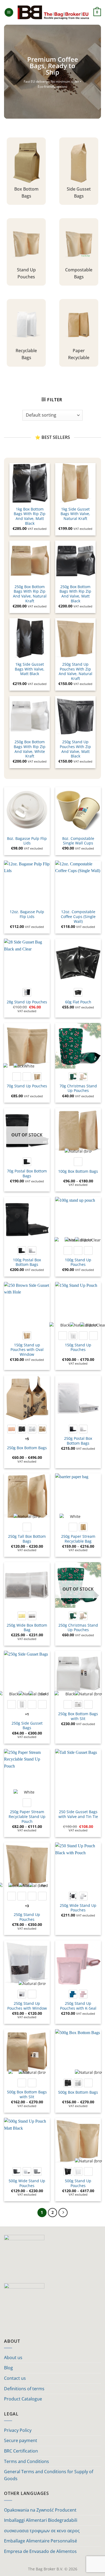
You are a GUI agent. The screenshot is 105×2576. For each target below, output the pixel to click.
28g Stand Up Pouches (27, 1002)
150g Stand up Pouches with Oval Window (27, 1350)
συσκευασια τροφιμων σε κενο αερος (42, 2531)
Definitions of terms (24, 2389)
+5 (27, 1439)
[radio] (27, 992)
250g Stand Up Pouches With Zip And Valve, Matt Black (75, 749)
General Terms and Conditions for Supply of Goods (49, 2475)
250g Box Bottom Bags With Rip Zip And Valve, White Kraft (30, 749)
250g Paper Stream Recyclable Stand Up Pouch (27, 1817)
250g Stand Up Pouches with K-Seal (78, 2006)
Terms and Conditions (27, 2461)
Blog (8, 2368)
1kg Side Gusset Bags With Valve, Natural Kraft (75, 514)
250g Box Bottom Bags (27, 1448)
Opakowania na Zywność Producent (40, 2510)
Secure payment (21, 2440)
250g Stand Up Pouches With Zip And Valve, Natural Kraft (76, 671)
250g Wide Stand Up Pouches (78, 1908)
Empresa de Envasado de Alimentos (40, 2551)
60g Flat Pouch (78, 1002)
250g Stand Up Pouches (27, 1917)
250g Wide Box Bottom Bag (27, 1628)
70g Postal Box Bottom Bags (27, 1173)
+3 (27, 1906)
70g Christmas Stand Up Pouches (78, 1088)
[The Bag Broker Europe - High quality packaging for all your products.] (53, 12)
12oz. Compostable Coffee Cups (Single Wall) (78, 917)
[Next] (63, 2213)
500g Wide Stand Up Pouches (27, 2183)
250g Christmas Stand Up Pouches (78, 1628)
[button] (9, 12)
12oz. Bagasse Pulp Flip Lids (27, 914)
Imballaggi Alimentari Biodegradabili (41, 2520)
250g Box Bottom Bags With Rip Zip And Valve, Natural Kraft (30, 594)
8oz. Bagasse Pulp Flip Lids (27, 841)
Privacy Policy (18, 2430)
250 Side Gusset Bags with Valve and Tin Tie (78, 1814)
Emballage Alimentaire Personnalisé (41, 2541)
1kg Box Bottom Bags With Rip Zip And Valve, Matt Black (30, 516)
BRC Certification (21, 2451)
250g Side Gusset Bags (27, 1726)
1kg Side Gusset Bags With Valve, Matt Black (30, 669)
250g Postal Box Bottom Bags (78, 1441)
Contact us (15, 2378)
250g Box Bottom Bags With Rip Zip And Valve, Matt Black (75, 594)
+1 (27, 1714)
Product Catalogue (23, 2399)
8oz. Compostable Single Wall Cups (78, 841)
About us (13, 2358)
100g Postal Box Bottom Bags (27, 1262)
